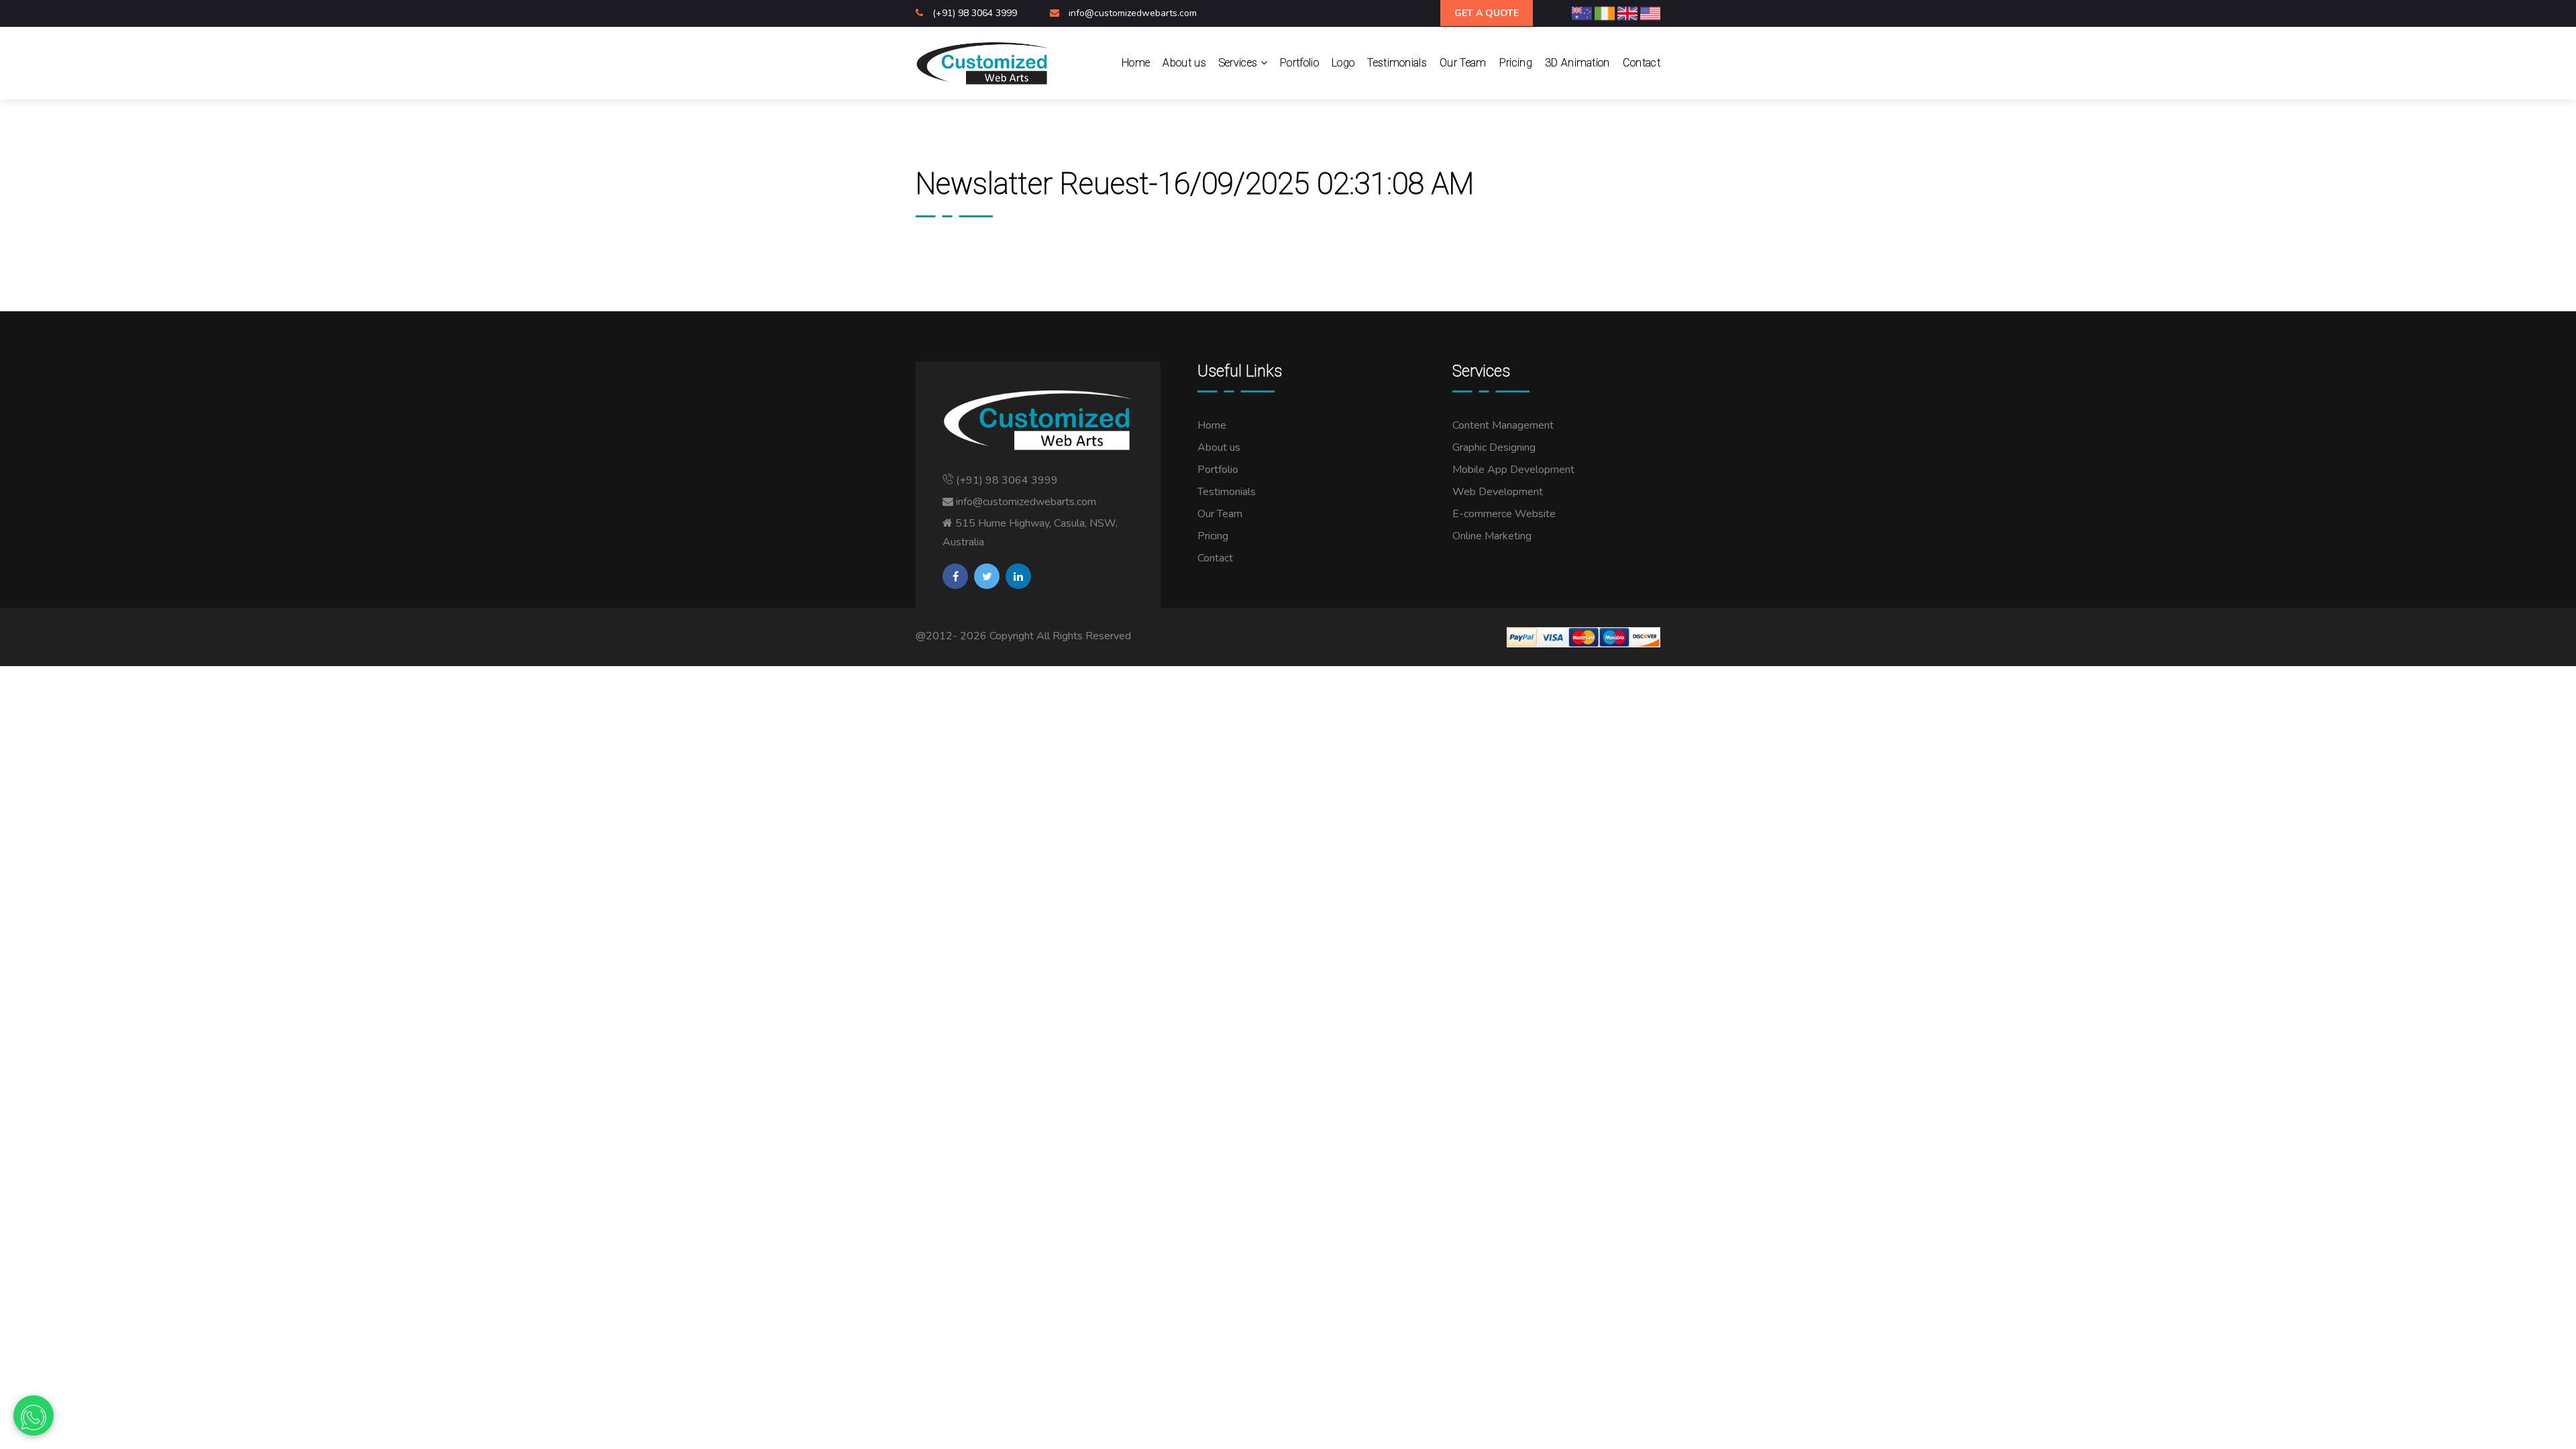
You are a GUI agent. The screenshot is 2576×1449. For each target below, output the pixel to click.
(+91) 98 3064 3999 (976, 13)
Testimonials (1397, 63)
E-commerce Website (1504, 514)
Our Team (1463, 63)
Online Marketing (1492, 536)
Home (1136, 63)
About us (1184, 63)
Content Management (1503, 425)
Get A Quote (1487, 13)
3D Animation (1577, 63)
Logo (1343, 63)
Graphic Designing (1494, 447)
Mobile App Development (1513, 470)
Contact (1642, 63)
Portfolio (1299, 63)
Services (1240, 63)
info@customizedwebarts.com (1133, 13)
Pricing (1516, 63)
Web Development (1498, 492)
